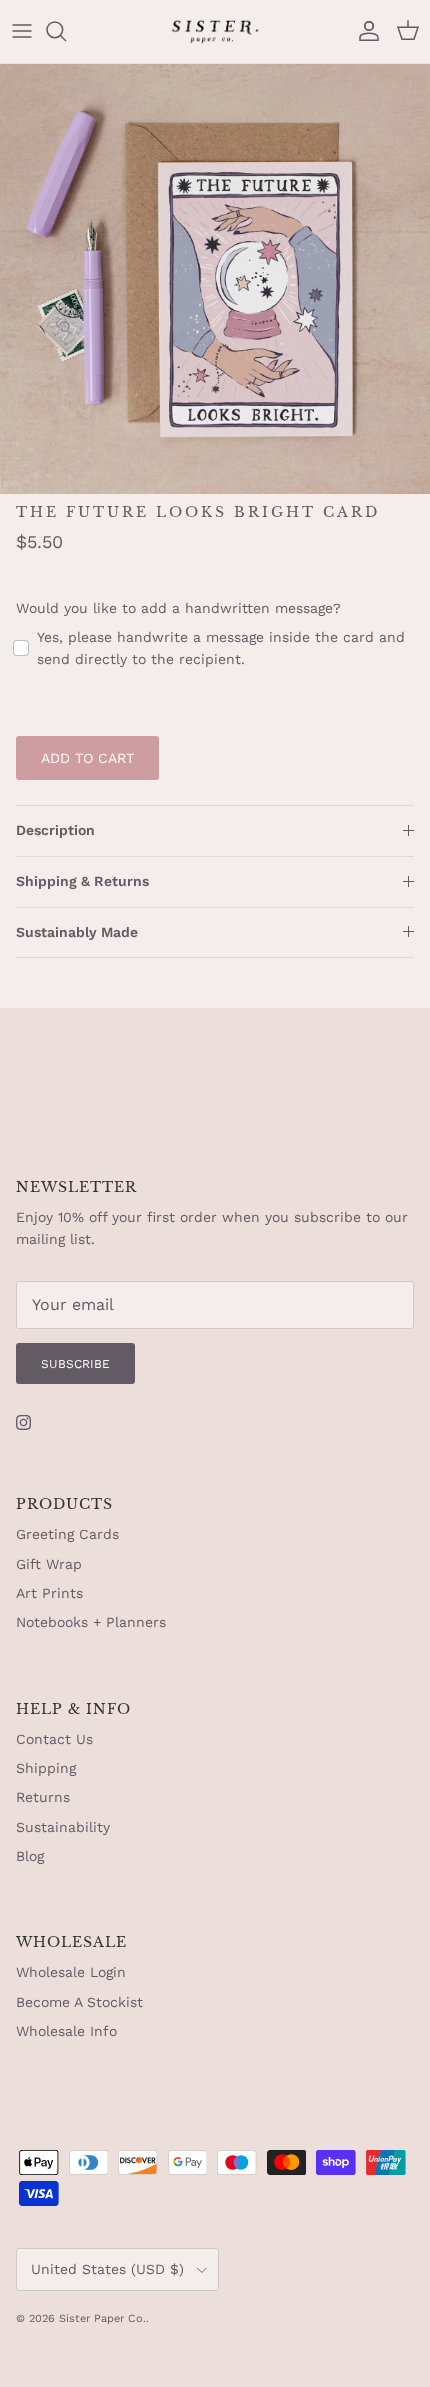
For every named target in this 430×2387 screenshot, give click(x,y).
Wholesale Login (71, 1972)
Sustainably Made (77, 932)
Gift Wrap (49, 1564)
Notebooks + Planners (91, 1622)
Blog (30, 1856)
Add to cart (87, 758)
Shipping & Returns (82, 881)
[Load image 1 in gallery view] (215, 279)
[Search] (66, 31)
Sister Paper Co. (102, 2318)
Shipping (46, 1768)
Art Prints (49, 1593)
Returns (43, 1797)
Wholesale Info (66, 2031)
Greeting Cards (67, 1534)
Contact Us (54, 1739)
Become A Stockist (79, 2002)
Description (55, 830)
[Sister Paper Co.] (215, 31)
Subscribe (75, 1364)
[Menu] (22, 31)
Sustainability (63, 1827)
